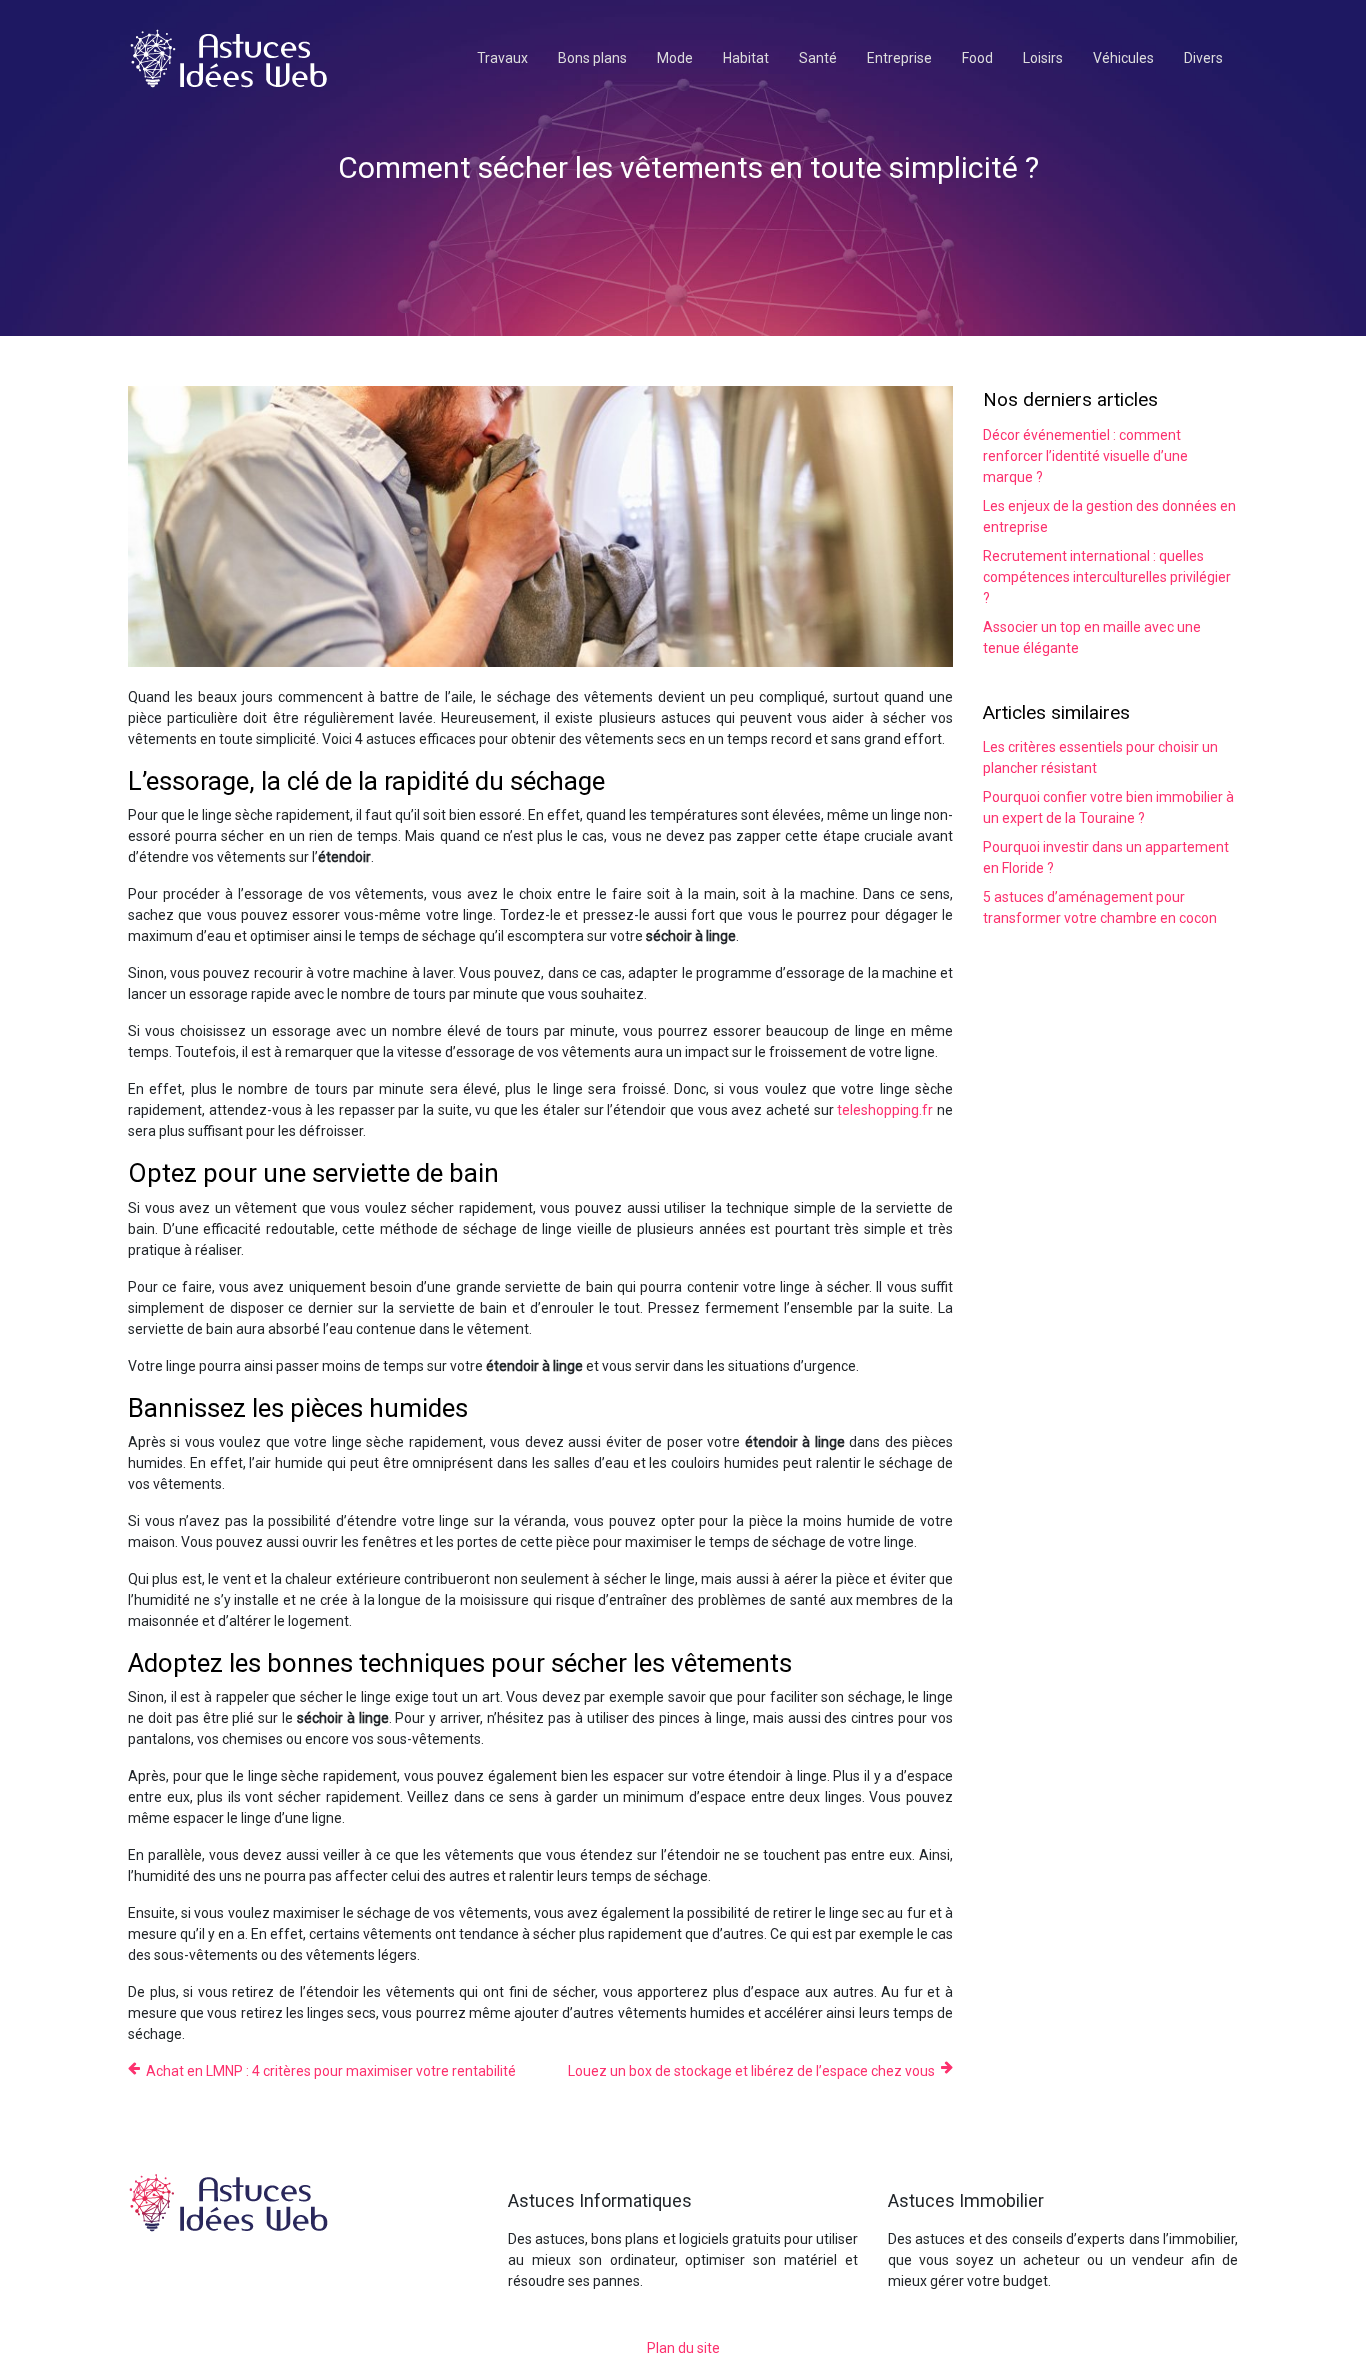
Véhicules (1123, 58)
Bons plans (592, 58)
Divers (1203, 58)
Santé (818, 58)
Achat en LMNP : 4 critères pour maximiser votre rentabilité (331, 2071)
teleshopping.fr (885, 1110)
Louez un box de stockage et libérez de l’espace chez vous (751, 2071)
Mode (675, 58)
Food (977, 58)
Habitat (746, 58)
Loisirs (1043, 58)
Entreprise (899, 58)
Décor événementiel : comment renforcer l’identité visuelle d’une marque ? (1085, 456)
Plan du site (683, 2348)
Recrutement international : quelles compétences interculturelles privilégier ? (1107, 577)
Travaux (502, 58)
